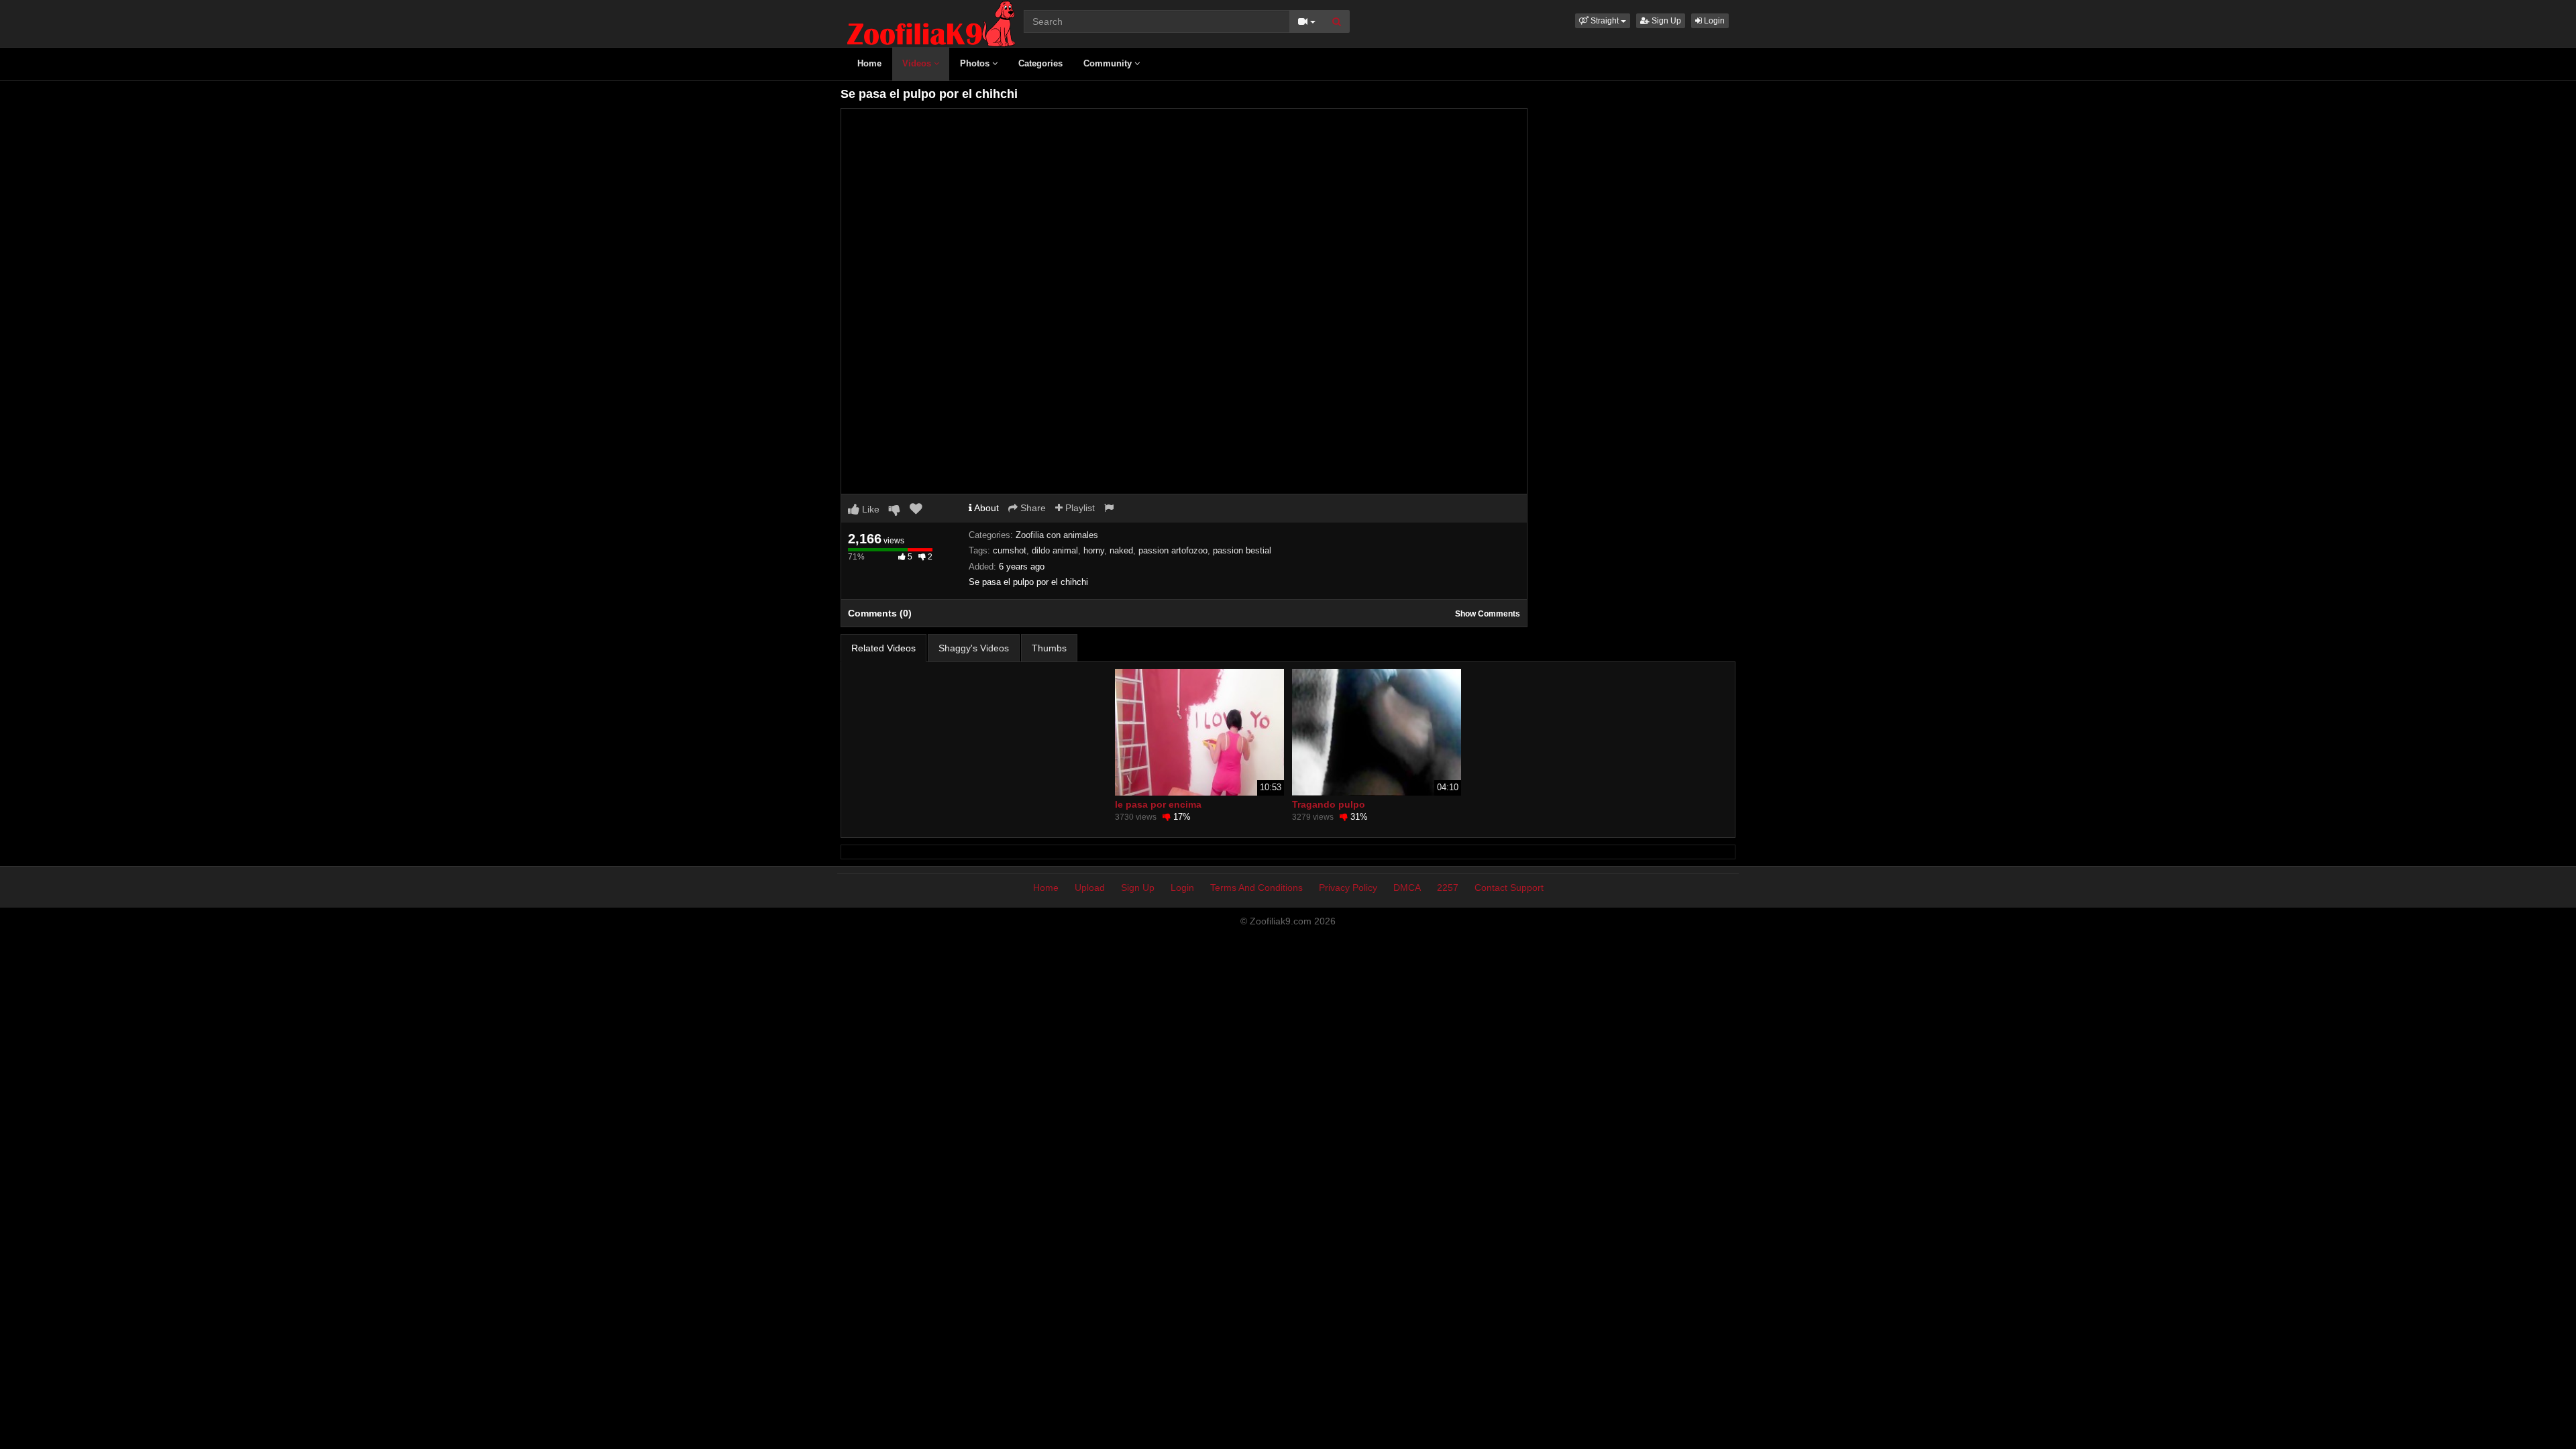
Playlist (1079, 508)
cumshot (1010, 550)
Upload (1090, 888)
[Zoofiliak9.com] (931, 23)
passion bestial (1242, 550)
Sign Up (1665, 21)
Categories (1040, 63)
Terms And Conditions (1256, 888)
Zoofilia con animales (1057, 535)
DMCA (1407, 888)
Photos (976, 63)
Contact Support (1509, 888)
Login (1713, 21)
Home (869, 63)
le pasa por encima (1158, 804)
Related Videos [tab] (883, 648)
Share (1032, 508)
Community (1109, 63)
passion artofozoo (1173, 550)
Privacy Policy (1348, 888)
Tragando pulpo (1329, 804)
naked (1121, 550)
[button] (1603, 21)
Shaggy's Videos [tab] (974, 648)
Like (869, 509)
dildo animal (1055, 550)
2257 (1448, 888)
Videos (918, 63)
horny (1094, 550)
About (985, 508)
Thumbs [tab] (1049, 648)
